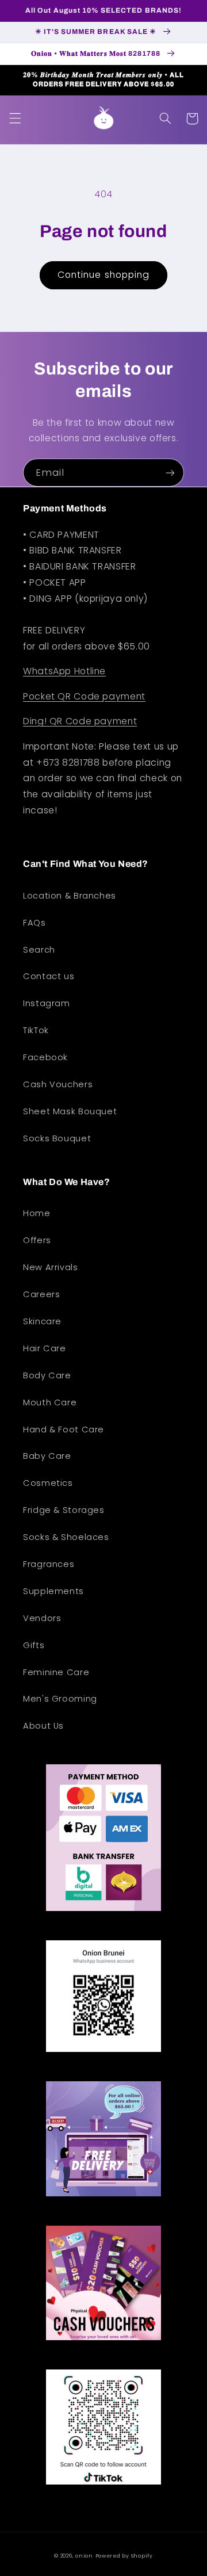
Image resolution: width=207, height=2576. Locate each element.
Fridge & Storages (64, 1510)
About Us (43, 1726)
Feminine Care (56, 1672)
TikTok (36, 1030)
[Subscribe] (170, 473)
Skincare (42, 1321)
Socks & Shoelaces (66, 1537)
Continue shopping (103, 275)
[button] (15, 119)
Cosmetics (48, 1483)
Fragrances (49, 1564)
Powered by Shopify (124, 2556)
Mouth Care (50, 1402)
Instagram (47, 1003)
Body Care (47, 1375)
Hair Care (45, 1348)
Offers (37, 1240)
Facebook (45, 1057)
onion (84, 2556)
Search (39, 950)
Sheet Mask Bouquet (70, 1111)
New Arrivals (51, 1267)
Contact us (49, 976)
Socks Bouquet (57, 1138)
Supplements (53, 1591)
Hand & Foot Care (64, 1430)
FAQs (34, 923)
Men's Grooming (60, 1699)
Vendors (42, 1618)
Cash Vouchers (58, 1084)
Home (37, 1213)
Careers (41, 1294)
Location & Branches (70, 896)
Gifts (34, 1645)
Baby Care (47, 1456)
